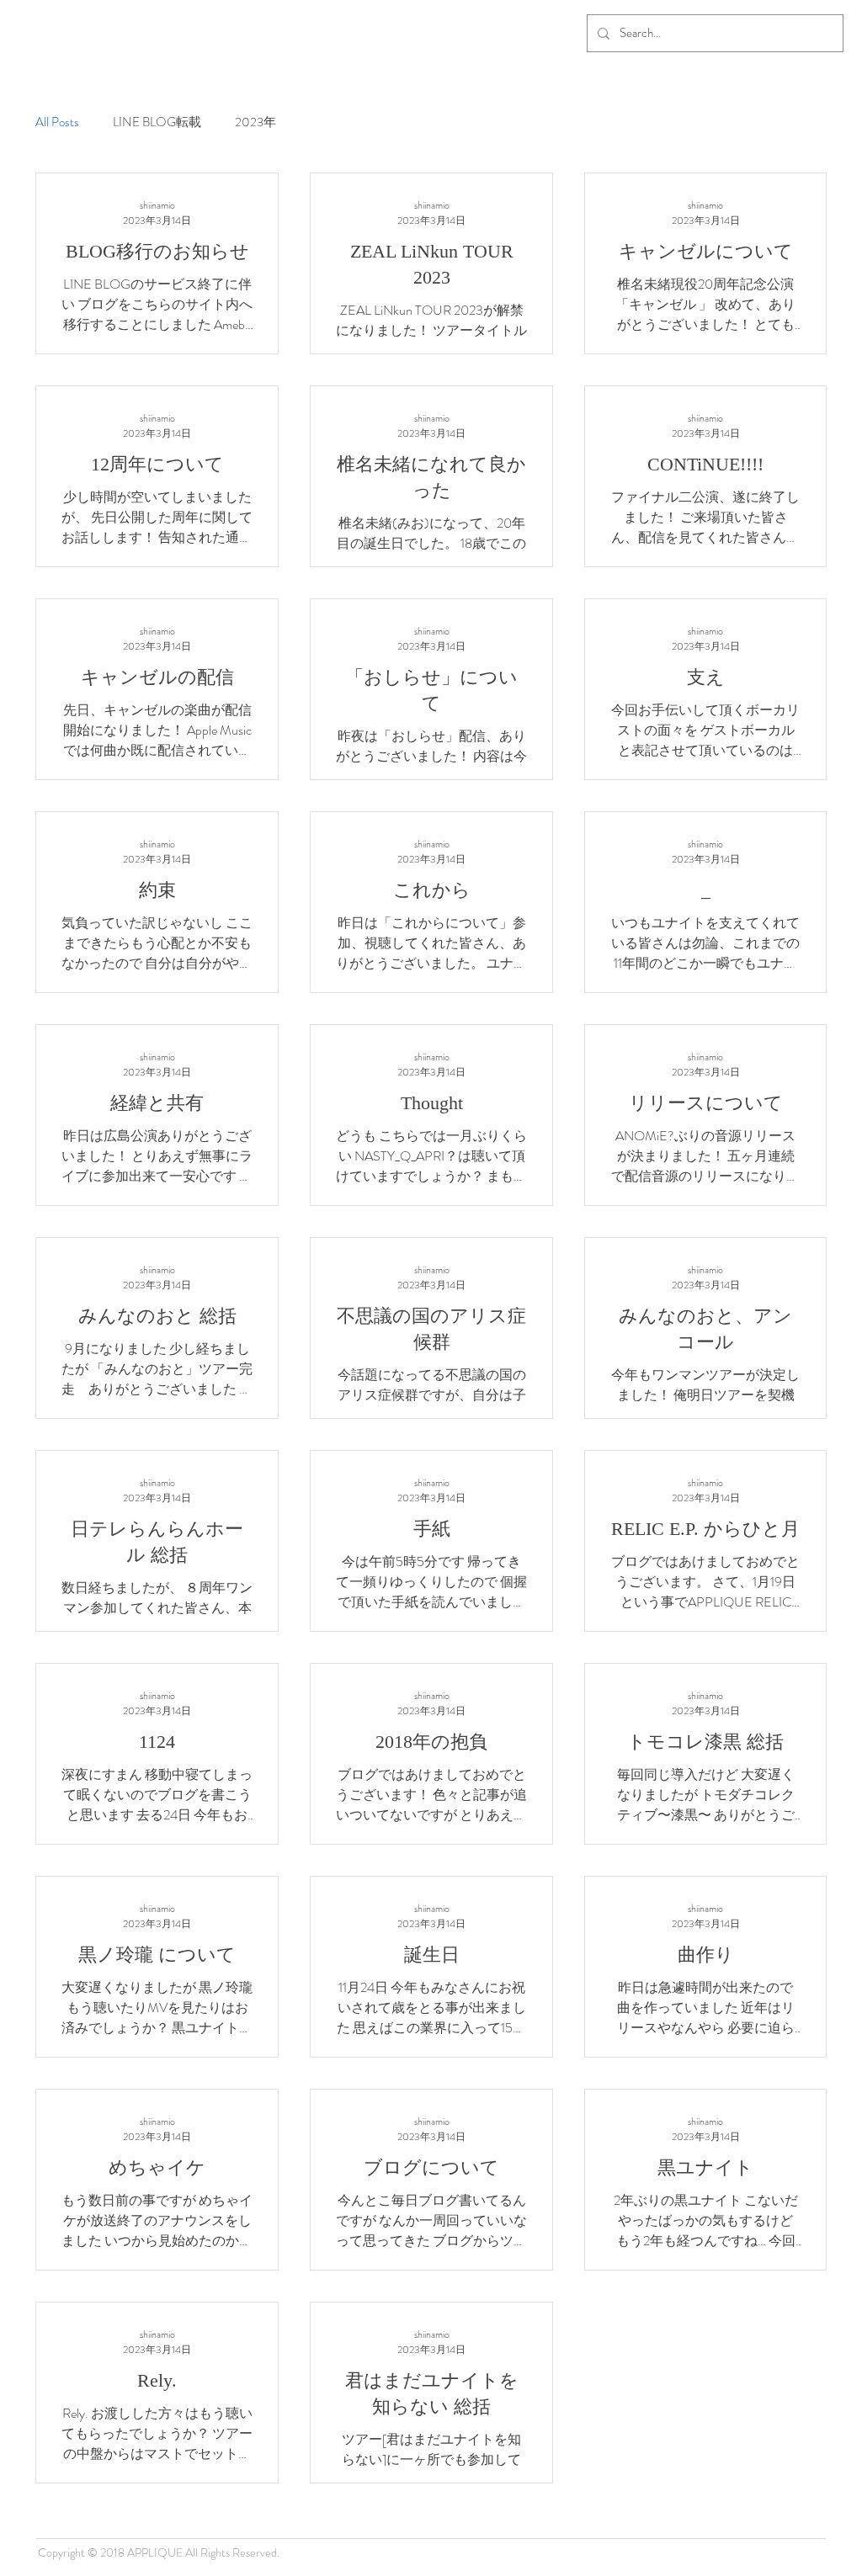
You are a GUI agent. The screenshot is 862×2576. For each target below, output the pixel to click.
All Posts (57, 122)
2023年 (255, 122)
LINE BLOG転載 (157, 122)
